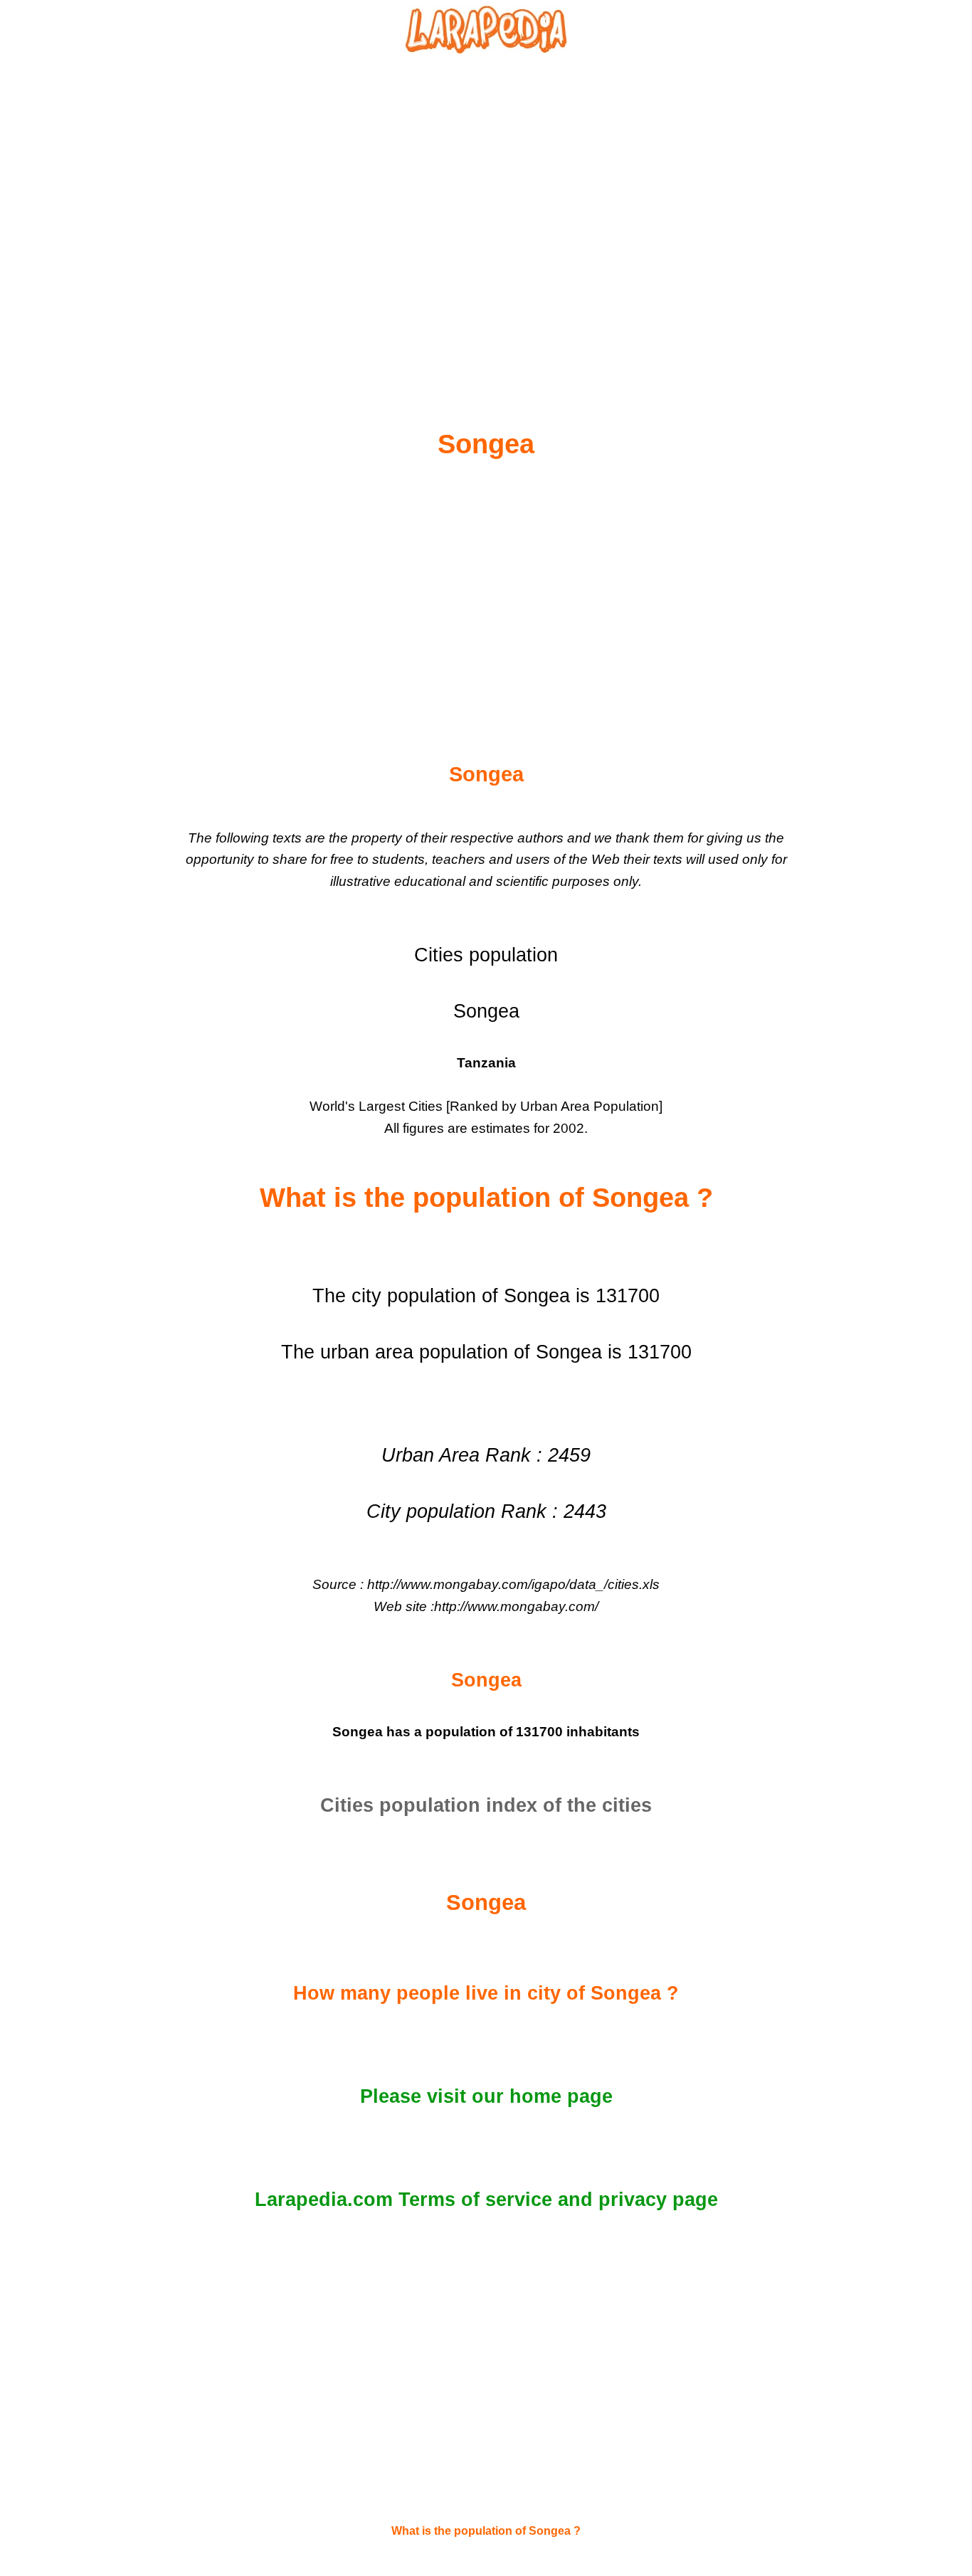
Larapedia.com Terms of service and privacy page (486, 2200)
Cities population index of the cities (486, 1805)
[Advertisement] (486, 207)
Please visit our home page (486, 2096)
